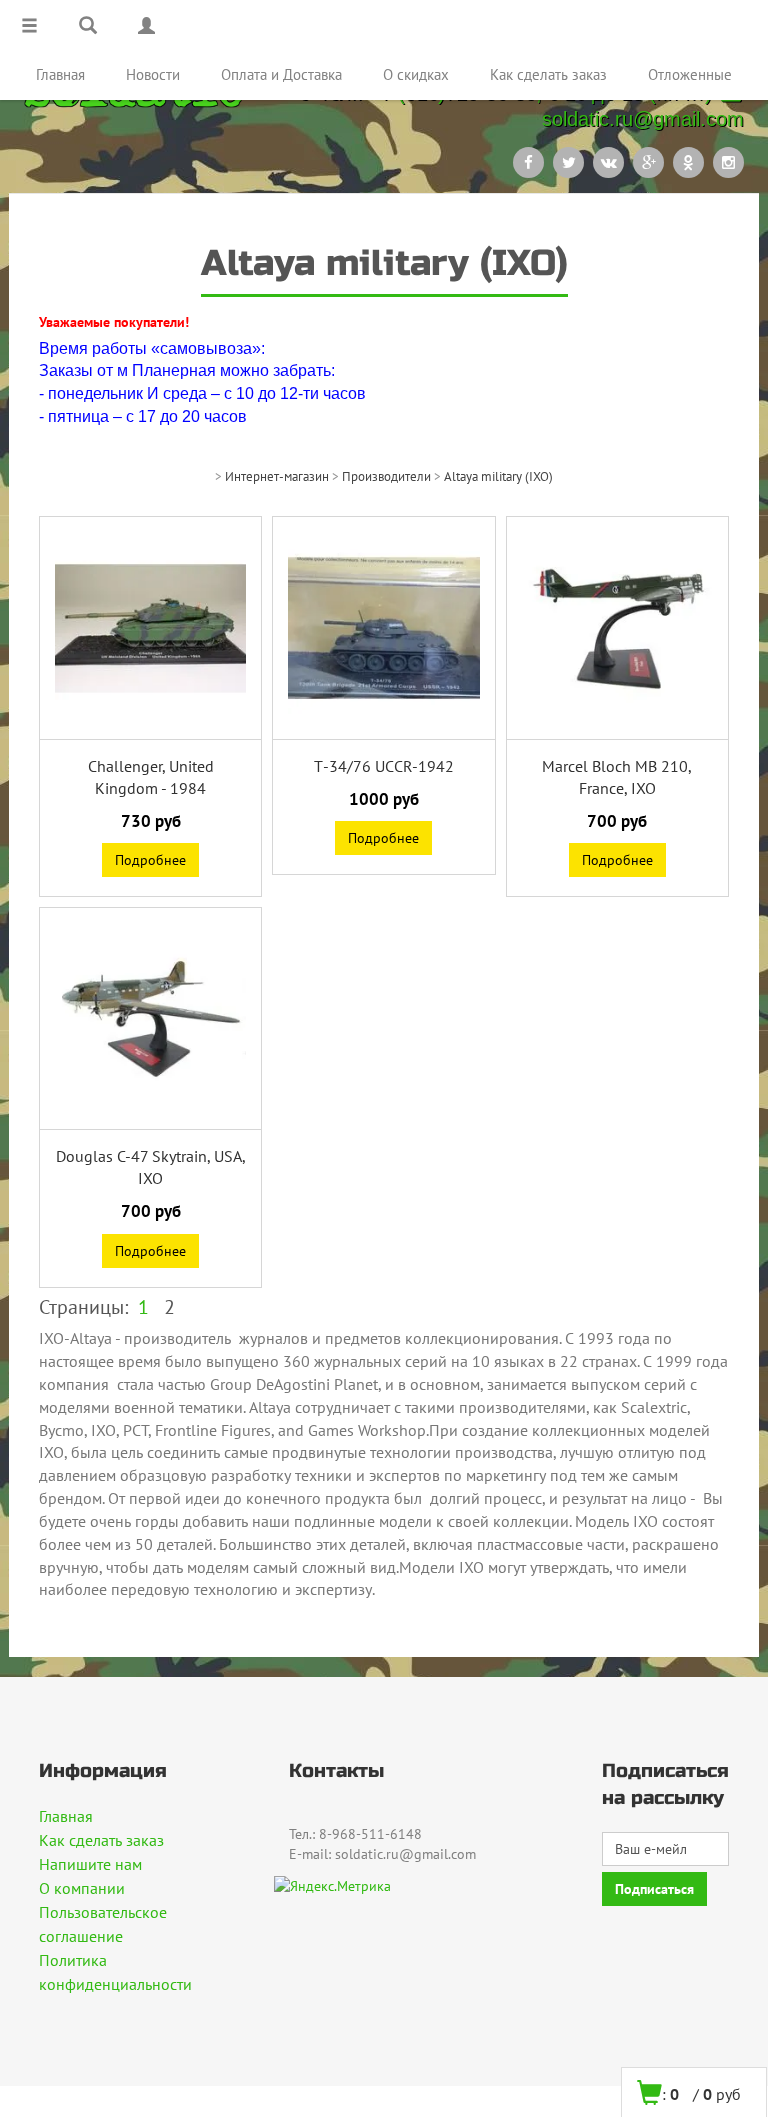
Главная (60, 74)
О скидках (416, 74)
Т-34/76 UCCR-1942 (384, 766)
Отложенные (690, 74)
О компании (82, 1888)
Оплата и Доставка (281, 74)
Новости (153, 74)
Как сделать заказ (548, 74)
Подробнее (150, 860)
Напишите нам (90, 1864)
